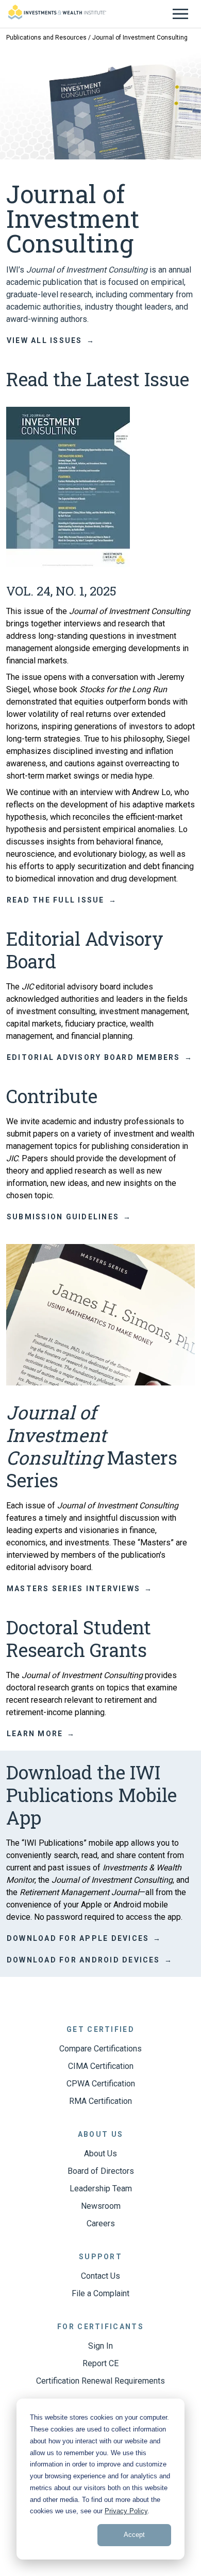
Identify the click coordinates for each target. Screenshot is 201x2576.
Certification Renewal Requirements (100, 2381)
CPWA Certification (101, 2084)
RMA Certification (100, 2101)
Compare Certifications (100, 2049)
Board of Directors (101, 2171)
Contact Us (100, 2276)
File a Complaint (100, 2293)
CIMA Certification (101, 2066)
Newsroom (101, 2206)
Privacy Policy (126, 2511)
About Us (100, 2154)
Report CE (100, 2363)
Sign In (100, 2346)
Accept (134, 2535)
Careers (101, 2223)
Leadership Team (101, 2188)
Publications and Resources (46, 38)
